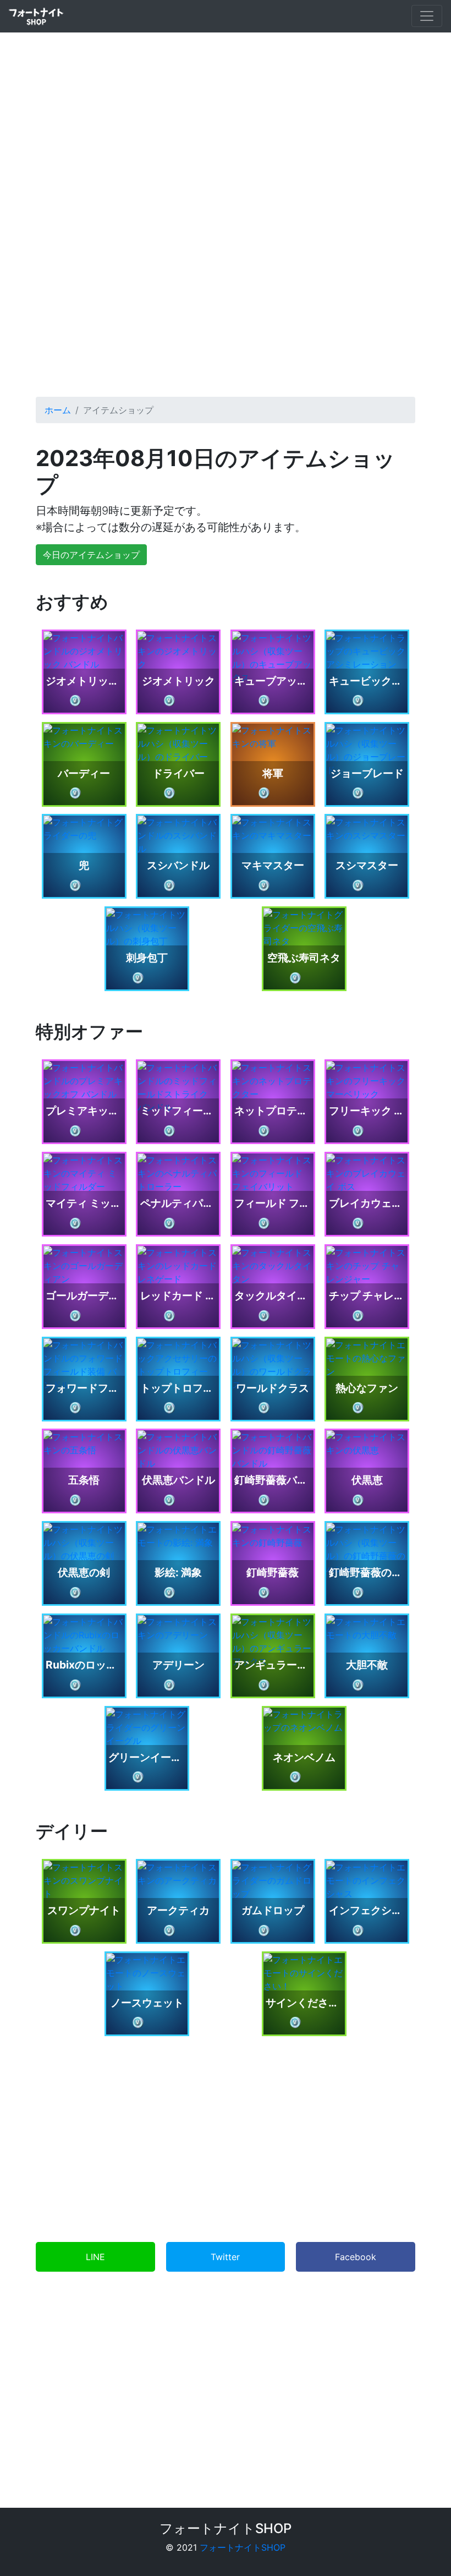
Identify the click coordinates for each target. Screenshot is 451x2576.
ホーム (58, 410)
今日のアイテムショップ (91, 555)
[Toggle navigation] (427, 16)
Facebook (356, 2257)
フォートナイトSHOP (243, 2547)
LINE (95, 2257)
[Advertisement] (226, 285)
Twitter (225, 2257)
